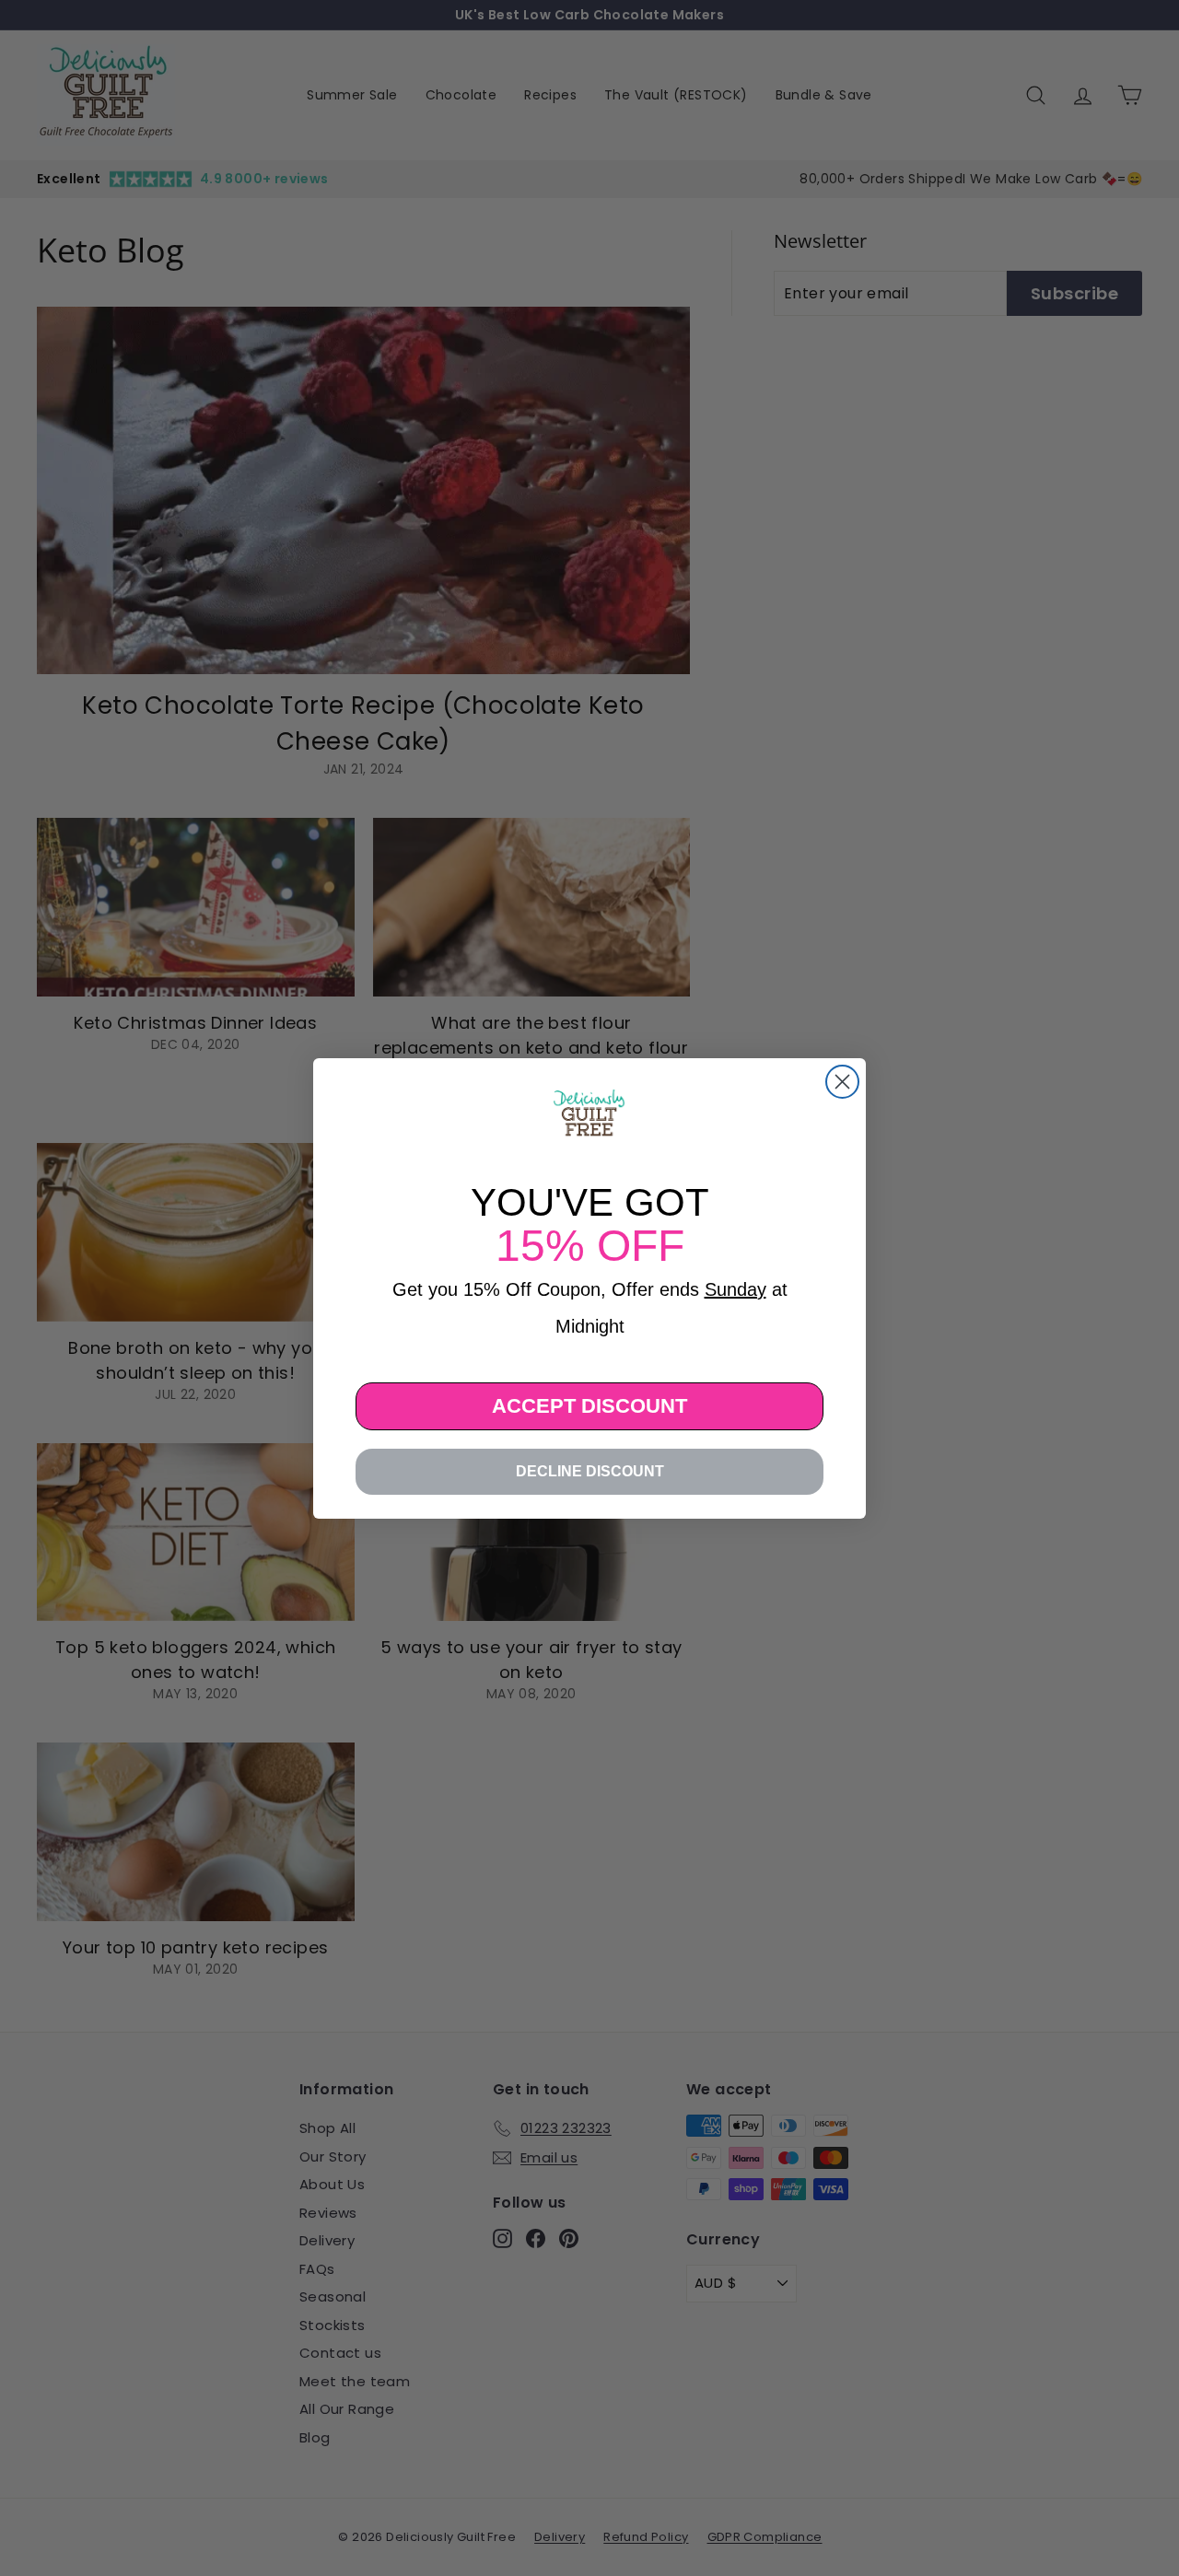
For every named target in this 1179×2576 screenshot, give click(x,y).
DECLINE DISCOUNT (590, 1471)
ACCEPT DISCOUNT (589, 1406)
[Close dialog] (842, 1082)
